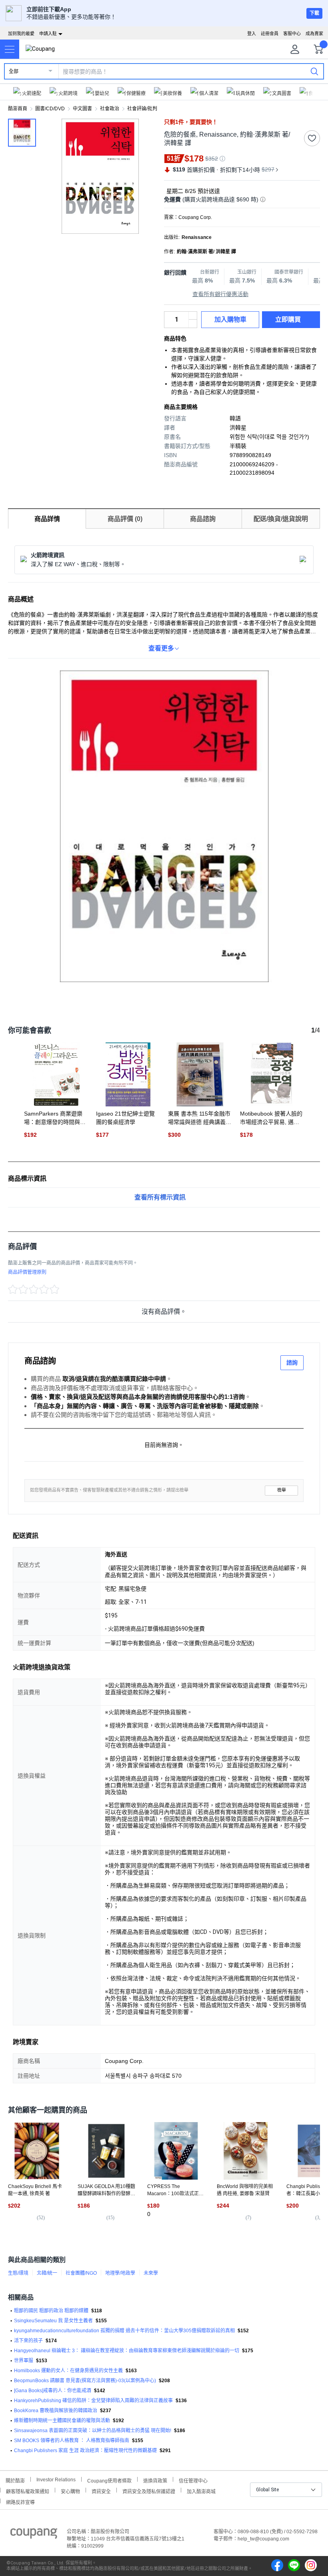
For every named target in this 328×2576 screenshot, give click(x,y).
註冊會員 (270, 34)
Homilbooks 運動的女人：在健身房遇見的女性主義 (68, 2371)
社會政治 (110, 109)
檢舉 (282, 1490)
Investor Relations (56, 2479)
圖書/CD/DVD (50, 109)
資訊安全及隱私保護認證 (149, 2491)
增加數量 (193, 324)
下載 (314, 13)
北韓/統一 (47, 2273)
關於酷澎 (15, 2480)
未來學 (151, 2273)
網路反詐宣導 (20, 2501)
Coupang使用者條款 (109, 2480)
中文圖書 (82, 109)
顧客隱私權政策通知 (28, 2491)
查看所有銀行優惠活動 (220, 294)
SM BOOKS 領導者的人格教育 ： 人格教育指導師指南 (72, 2441)
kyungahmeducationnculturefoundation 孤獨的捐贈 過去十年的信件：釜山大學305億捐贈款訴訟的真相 (124, 2331)
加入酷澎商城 (201, 2491)
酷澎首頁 (18, 109)
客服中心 (292, 34)
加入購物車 (230, 319)
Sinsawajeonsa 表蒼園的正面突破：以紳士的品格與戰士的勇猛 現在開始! (93, 2431)
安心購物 (70, 2491)
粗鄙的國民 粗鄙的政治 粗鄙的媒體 (51, 2311)
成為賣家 (314, 34)
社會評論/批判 (142, 109)
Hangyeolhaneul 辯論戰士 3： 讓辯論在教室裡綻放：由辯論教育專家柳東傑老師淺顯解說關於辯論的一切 (127, 2351)
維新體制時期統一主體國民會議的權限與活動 (62, 2421)
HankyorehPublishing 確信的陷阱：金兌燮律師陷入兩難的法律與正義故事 (93, 2401)
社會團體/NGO (81, 2273)
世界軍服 (24, 2361)
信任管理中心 (193, 2480)
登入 (252, 34)
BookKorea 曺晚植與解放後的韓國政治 (56, 2411)
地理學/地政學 (120, 2273)
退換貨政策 (155, 2480)
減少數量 (193, 316)
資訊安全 (101, 2491)
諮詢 (292, 1363)
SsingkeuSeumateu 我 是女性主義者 (53, 2321)
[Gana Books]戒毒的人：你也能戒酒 (53, 2391)
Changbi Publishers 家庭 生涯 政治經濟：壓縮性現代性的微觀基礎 (85, 2451)
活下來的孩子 (28, 2341)
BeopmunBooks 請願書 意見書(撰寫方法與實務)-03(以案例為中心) (85, 2381)
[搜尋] (314, 71)
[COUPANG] (34, 2535)
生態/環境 (18, 2273)
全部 (14, 72)
